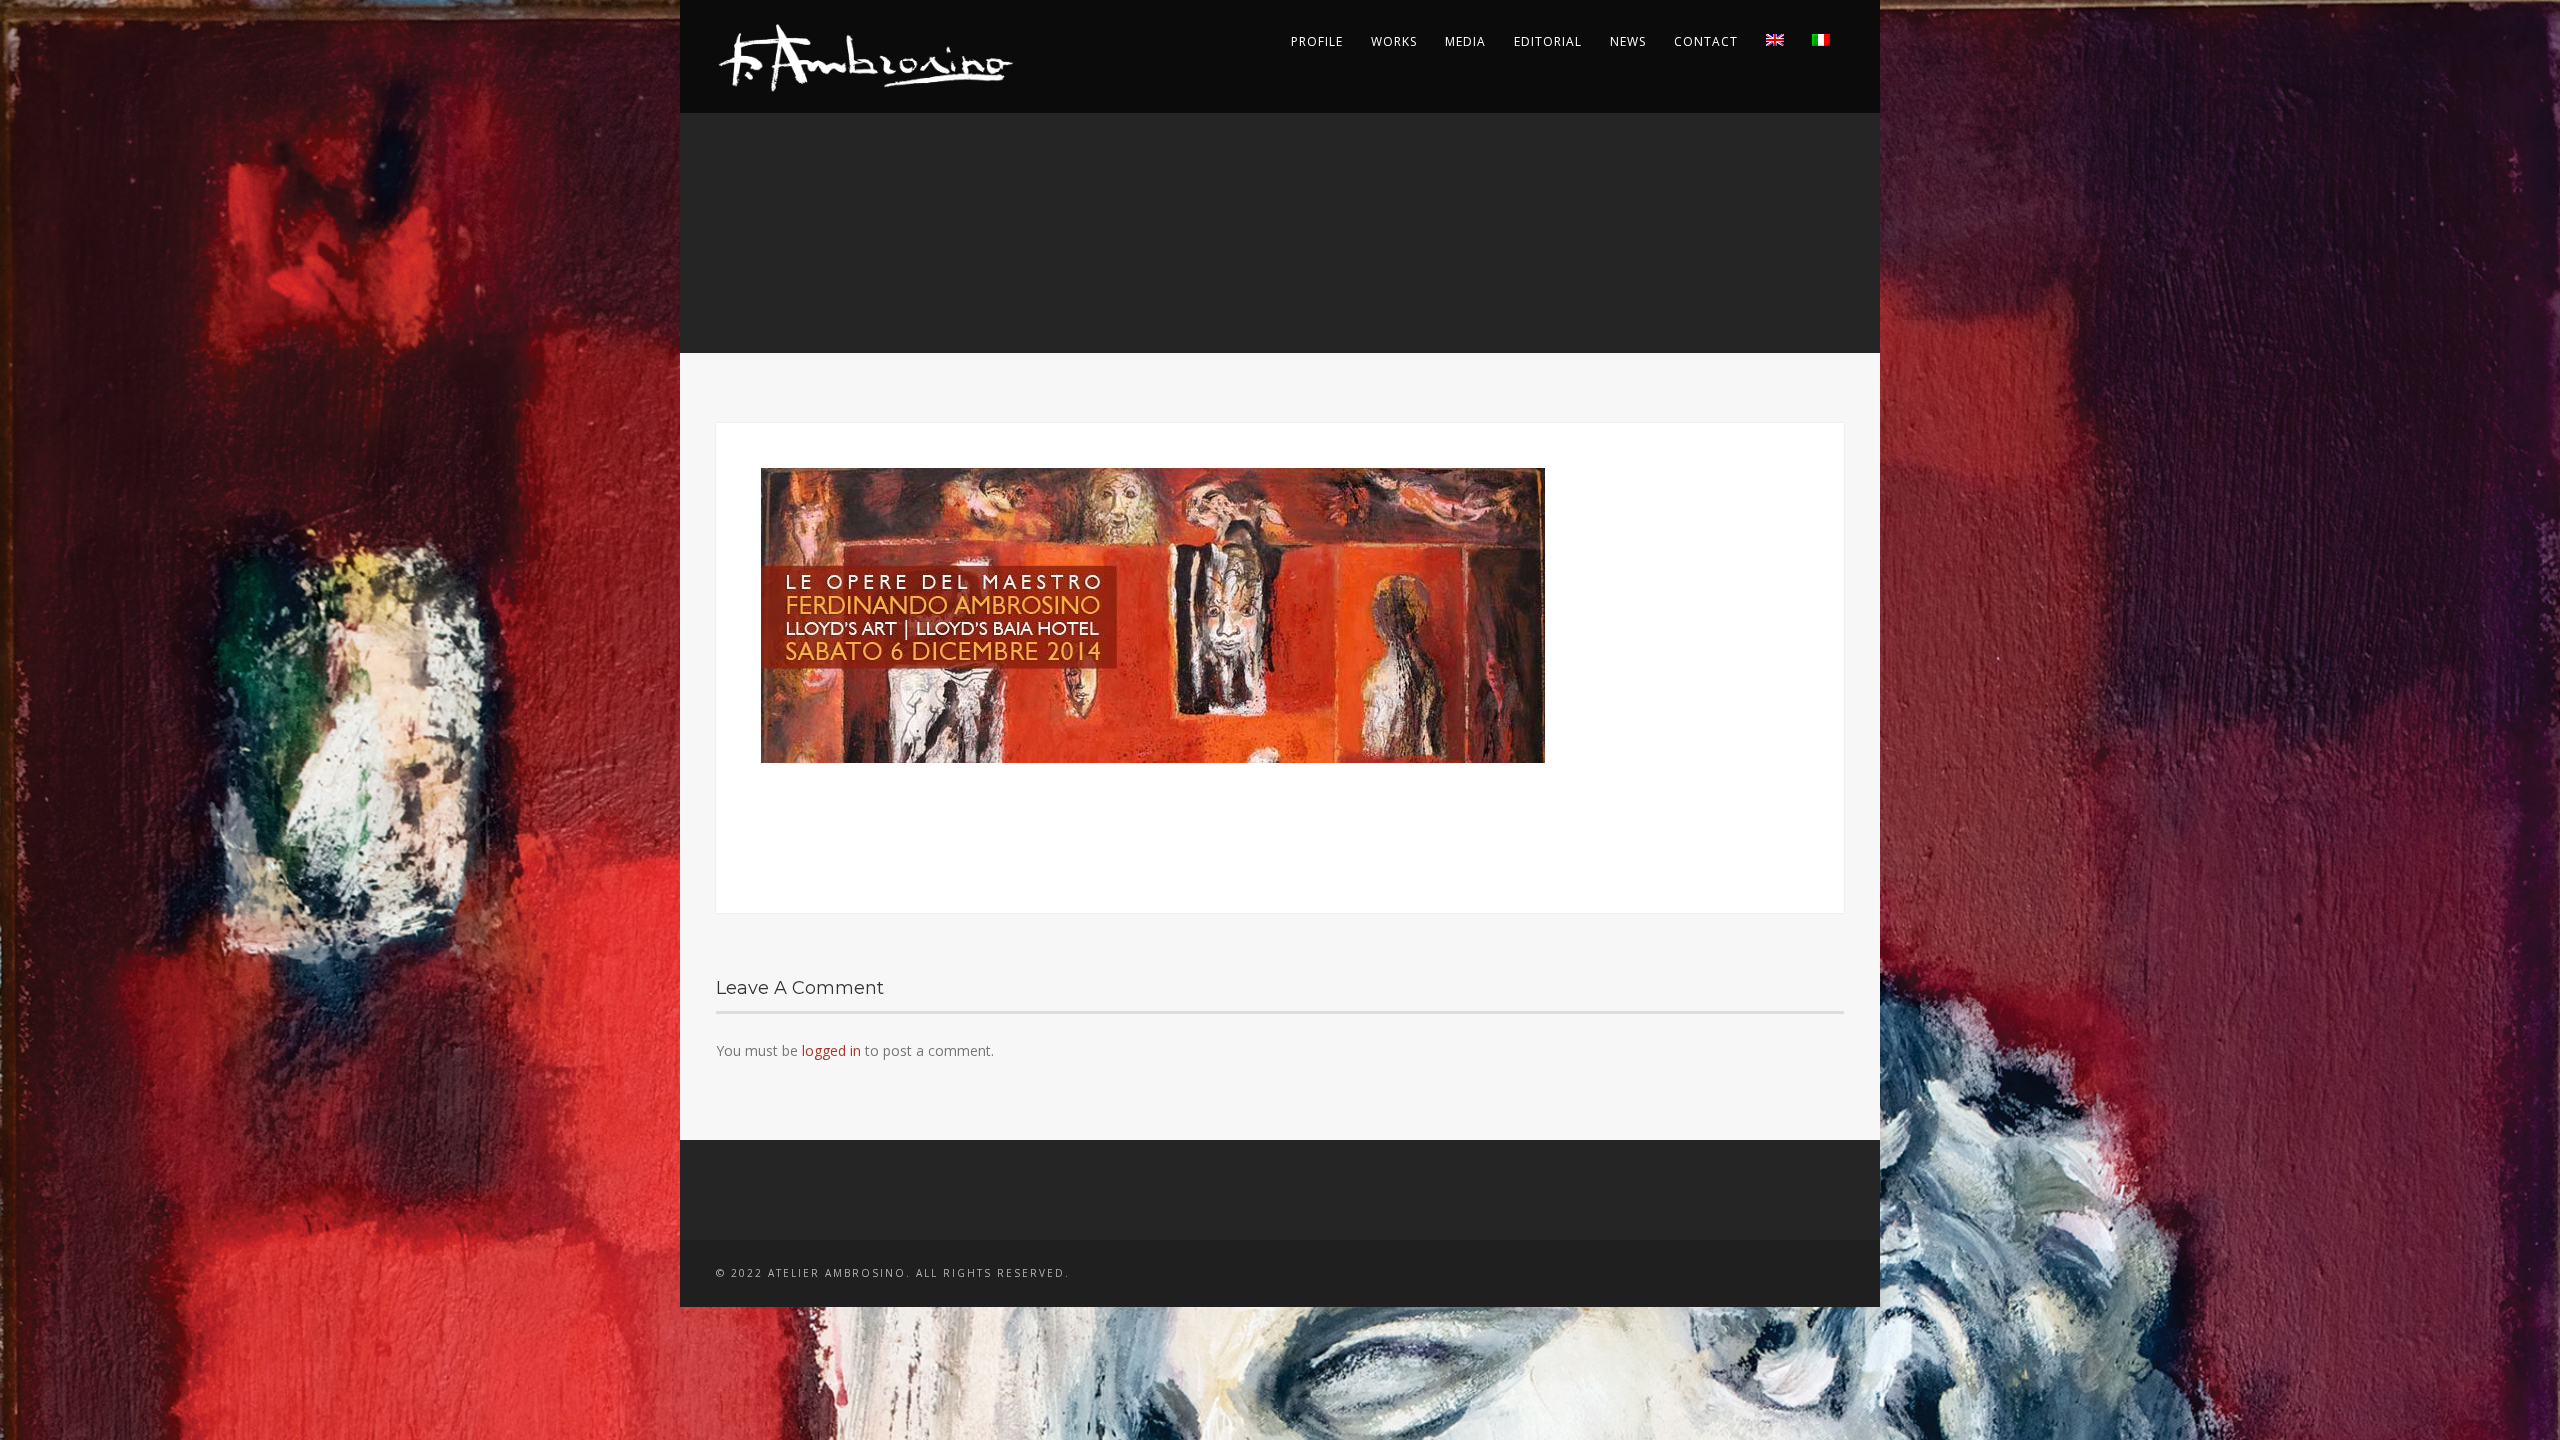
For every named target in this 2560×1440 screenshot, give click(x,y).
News (1628, 41)
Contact (1706, 41)
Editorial (1548, 41)
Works (1394, 41)
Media (1465, 41)
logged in (831, 1050)
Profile (1317, 41)
